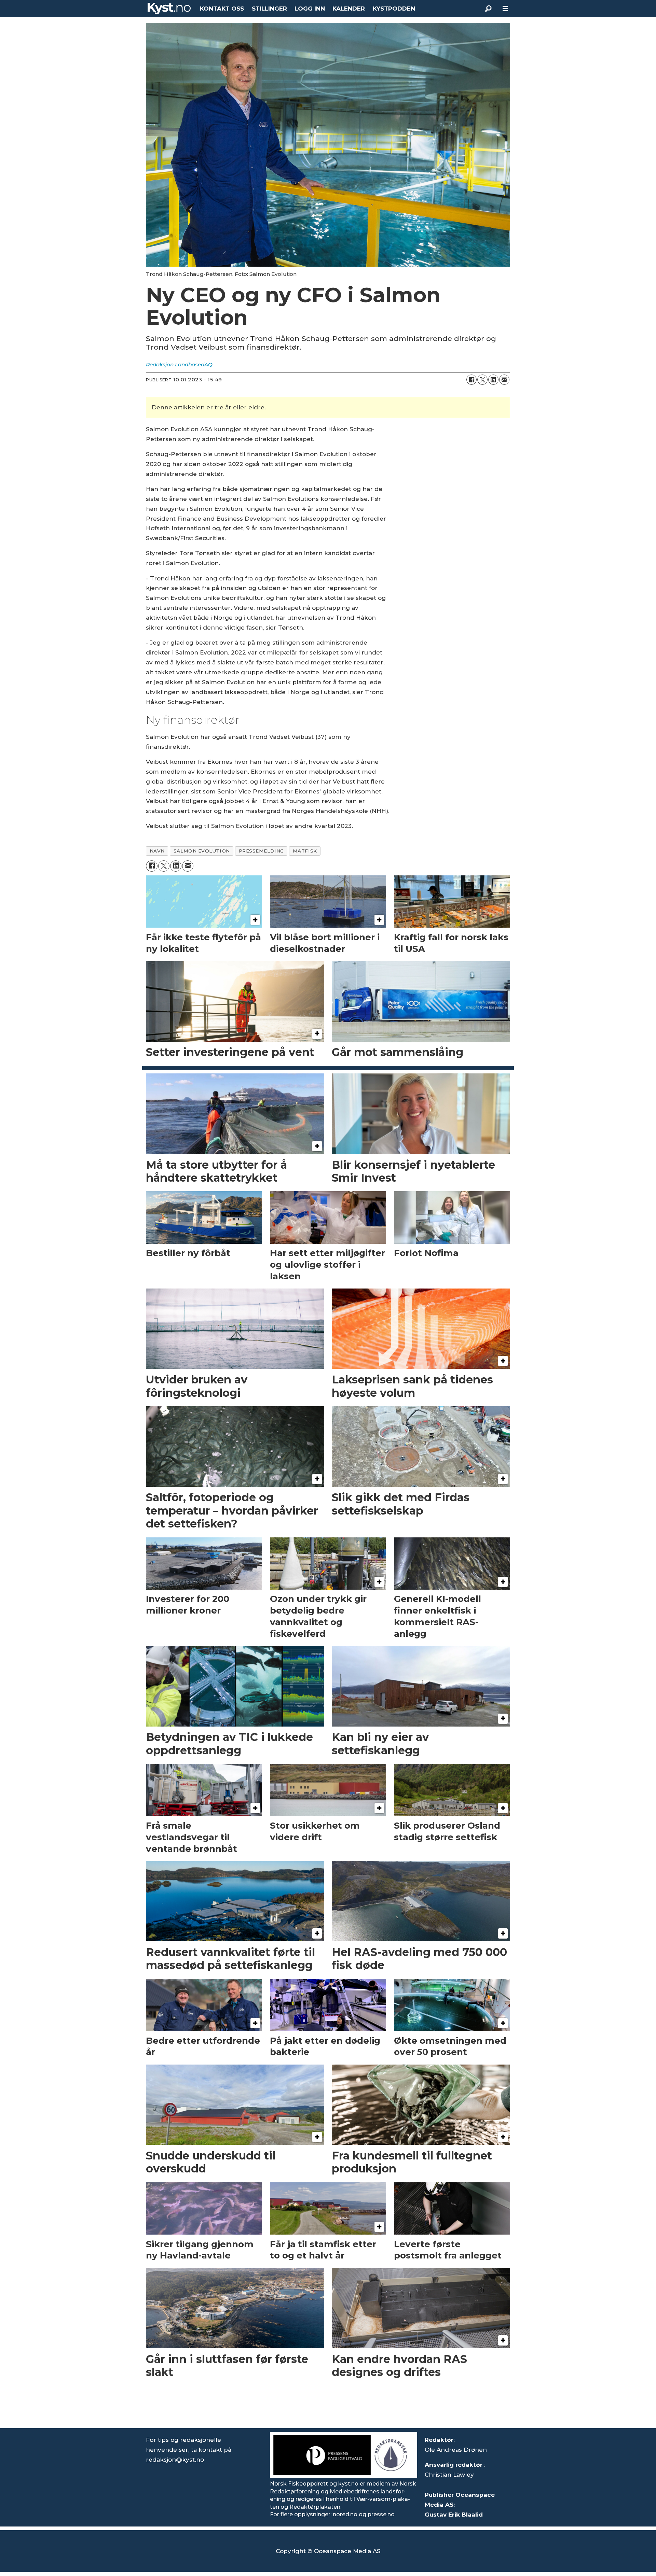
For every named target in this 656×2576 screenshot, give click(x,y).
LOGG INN (310, 9)
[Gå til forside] (169, 9)
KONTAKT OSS (222, 9)
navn (157, 851)
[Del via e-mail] (504, 380)
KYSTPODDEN (394, 9)
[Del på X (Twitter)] (482, 380)
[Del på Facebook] (471, 380)
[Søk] (488, 9)
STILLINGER (269, 9)
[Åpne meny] (505, 9)
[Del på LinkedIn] (493, 380)
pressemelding (261, 851)
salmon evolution (202, 851)
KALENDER (349, 9)
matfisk (305, 851)
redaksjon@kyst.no (175, 2460)
